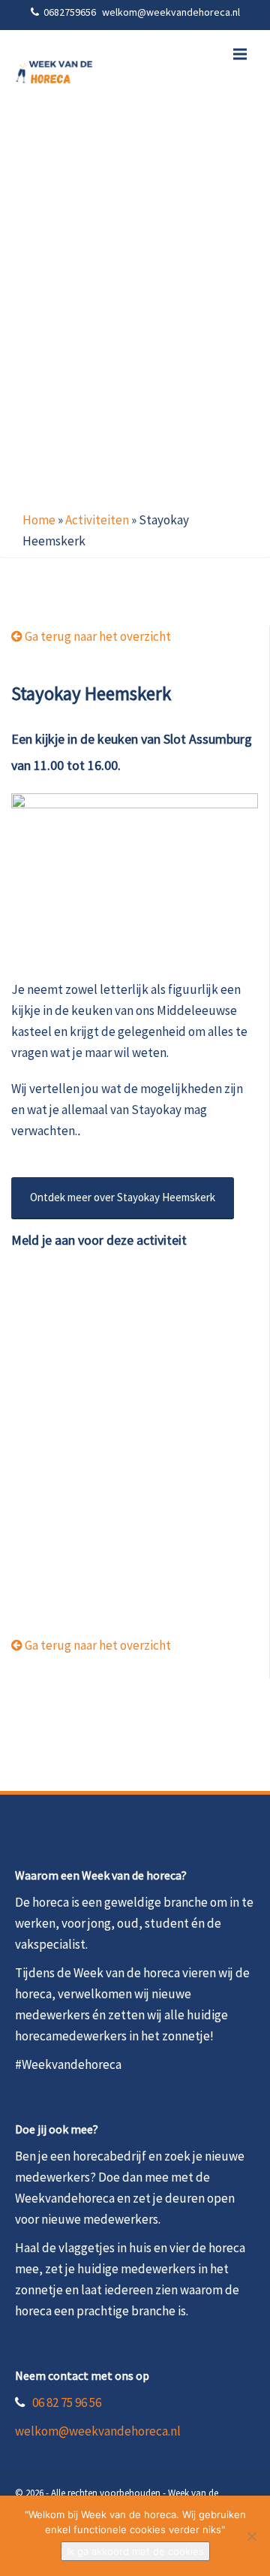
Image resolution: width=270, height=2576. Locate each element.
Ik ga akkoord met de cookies (135, 2551)
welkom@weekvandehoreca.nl (98, 2431)
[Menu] (240, 54)
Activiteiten (97, 520)
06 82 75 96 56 (67, 2402)
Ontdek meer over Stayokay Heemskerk (123, 1197)
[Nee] (251, 2536)
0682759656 (71, 12)
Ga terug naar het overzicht (97, 636)
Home (39, 520)
